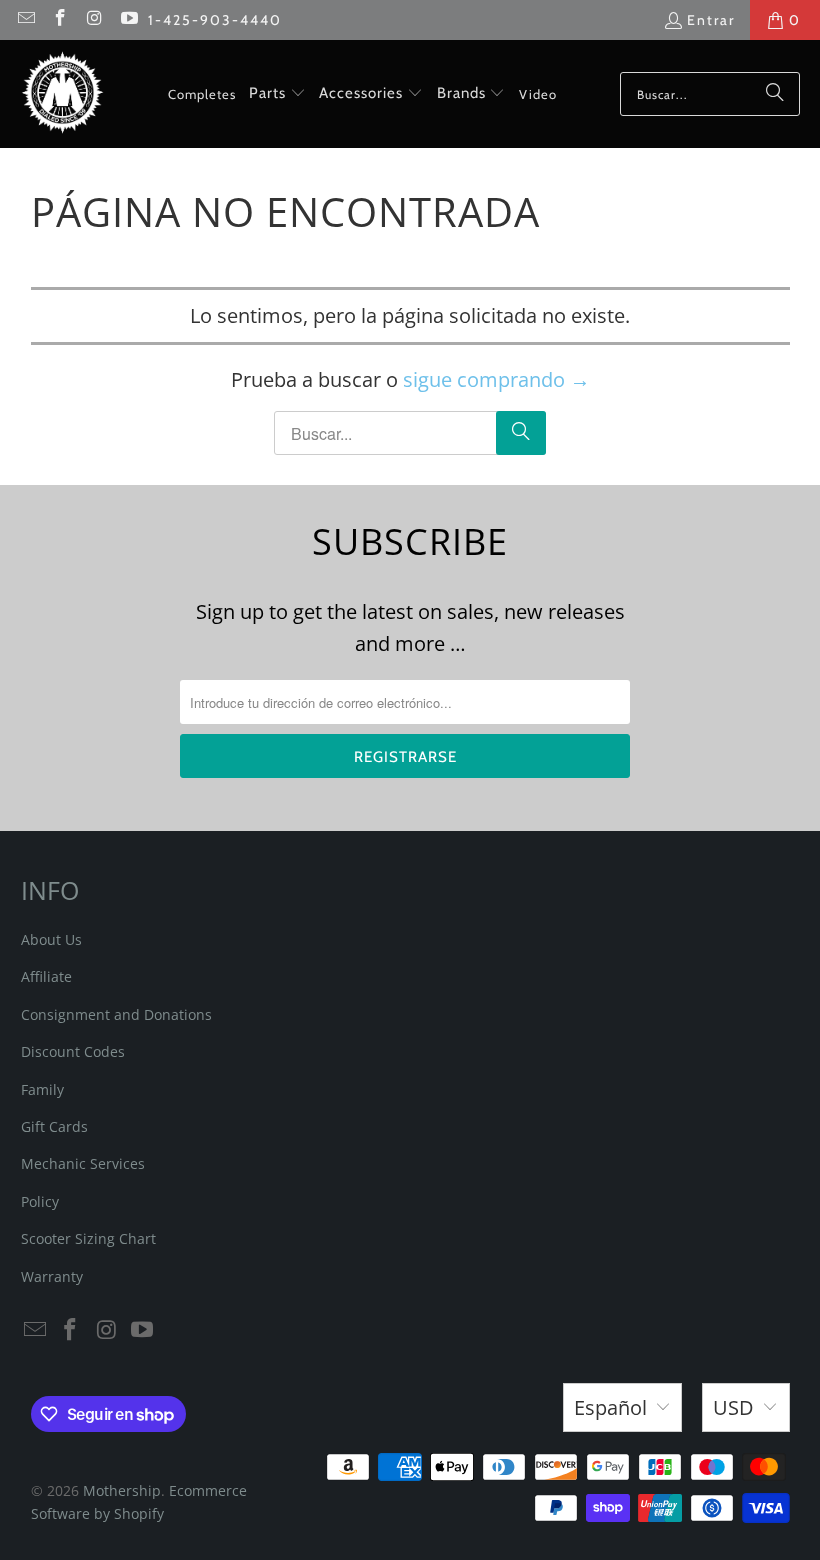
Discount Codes (73, 1051)
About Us (51, 939)
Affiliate (46, 976)
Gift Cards (54, 1126)
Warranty (52, 1276)
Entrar (711, 20)
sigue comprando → (496, 379)
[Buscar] (775, 94)
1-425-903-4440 (215, 20)
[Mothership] (62, 94)
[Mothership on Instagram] (94, 20)
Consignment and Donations (116, 1014)
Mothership (122, 1490)
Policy (40, 1201)
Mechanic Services (83, 1163)
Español (610, 1407)
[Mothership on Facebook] (60, 20)
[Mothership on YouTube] (129, 20)
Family (42, 1089)
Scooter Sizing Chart (88, 1238)
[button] (277, 94)
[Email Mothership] (25, 20)
